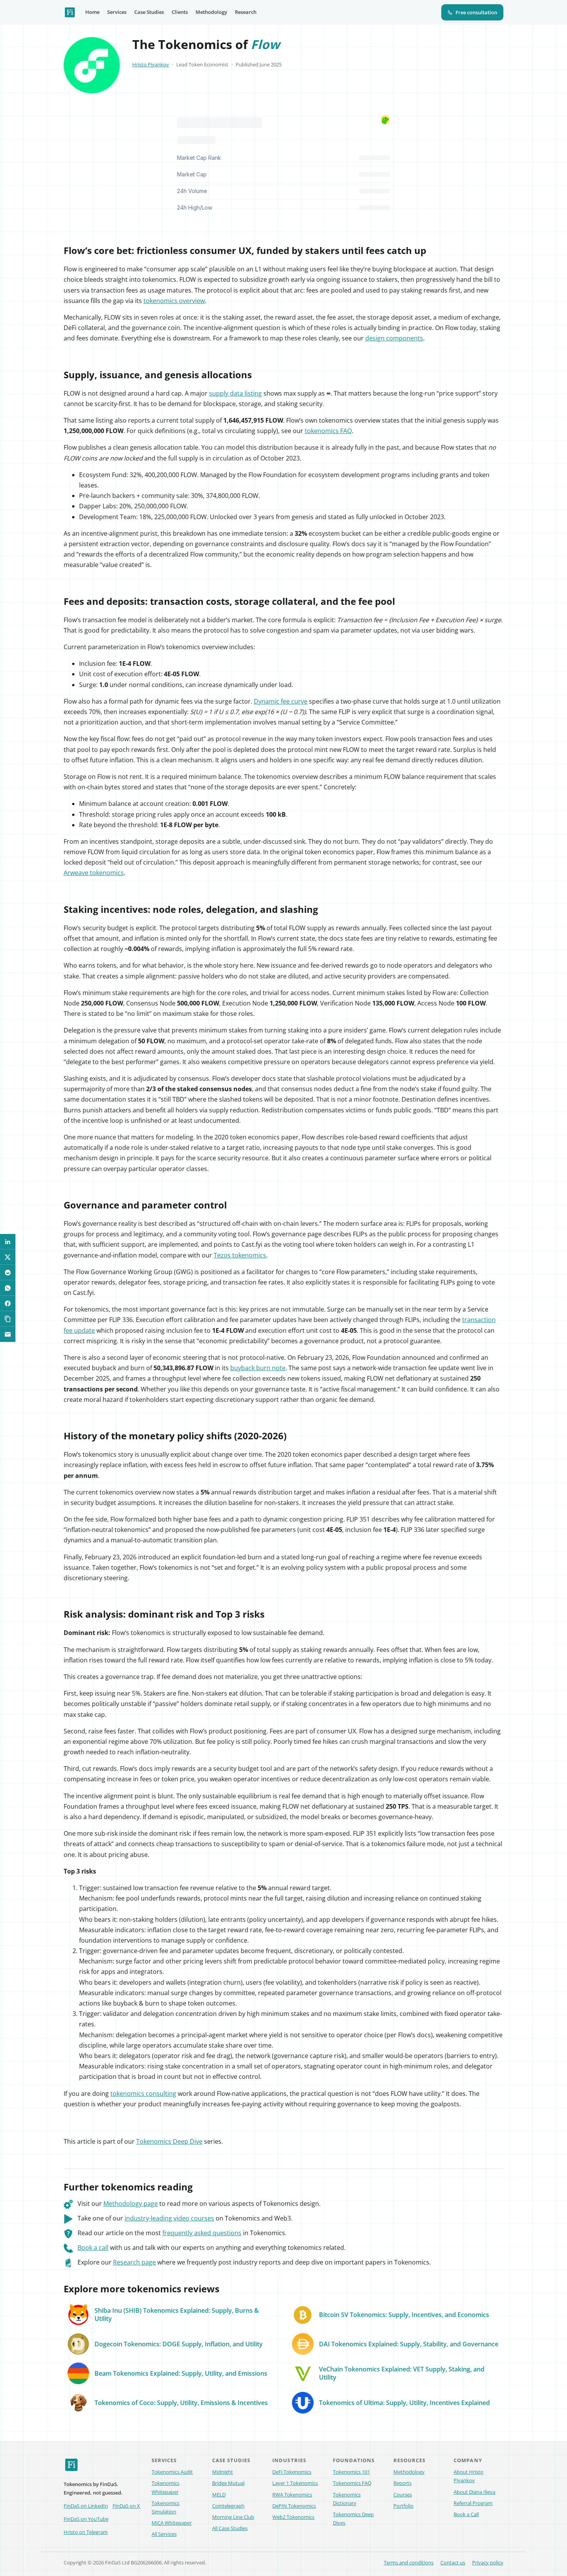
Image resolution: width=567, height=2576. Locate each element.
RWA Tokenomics (292, 2495)
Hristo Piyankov (151, 64)
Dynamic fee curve (281, 701)
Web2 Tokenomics (293, 2517)
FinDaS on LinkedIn (86, 2506)
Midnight (223, 2472)
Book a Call (466, 2514)
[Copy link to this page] (8, 1319)
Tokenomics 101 (351, 2472)
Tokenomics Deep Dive (169, 2141)
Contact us (453, 2562)
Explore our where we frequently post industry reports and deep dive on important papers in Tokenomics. (254, 2262)
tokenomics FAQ (328, 431)
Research (246, 12)
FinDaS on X (126, 2506)
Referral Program (473, 2503)
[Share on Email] (8, 1334)
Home (92, 12)
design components (394, 338)
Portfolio (403, 2506)
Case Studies (149, 12)
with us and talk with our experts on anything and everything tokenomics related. (212, 2248)
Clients (180, 12)
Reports (402, 2483)
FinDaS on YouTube (86, 2519)
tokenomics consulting (143, 2094)
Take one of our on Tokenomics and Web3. (185, 2218)
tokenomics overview (174, 301)
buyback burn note (258, 1368)
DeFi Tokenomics (292, 2472)
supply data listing (235, 393)
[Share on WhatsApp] (8, 1288)
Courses (403, 2495)
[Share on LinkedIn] (8, 1242)
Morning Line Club (233, 2517)
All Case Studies (230, 2528)
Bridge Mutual (228, 2483)
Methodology (211, 12)
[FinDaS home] (70, 12)
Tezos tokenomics (240, 1255)
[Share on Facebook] (8, 1303)
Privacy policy (488, 2562)
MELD (219, 2495)
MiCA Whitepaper (172, 2523)
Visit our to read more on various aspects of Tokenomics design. (199, 2204)
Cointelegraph (228, 2506)
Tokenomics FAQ (352, 2483)
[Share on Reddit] (8, 1273)
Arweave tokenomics (94, 873)
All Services (164, 2534)
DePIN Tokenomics (294, 2506)
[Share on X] (8, 1257)
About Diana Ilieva (474, 2492)
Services (117, 12)
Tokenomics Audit (172, 2472)
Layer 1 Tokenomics (295, 2483)
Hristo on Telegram (86, 2532)
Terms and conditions (409, 2562)
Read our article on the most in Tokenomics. (182, 2233)
